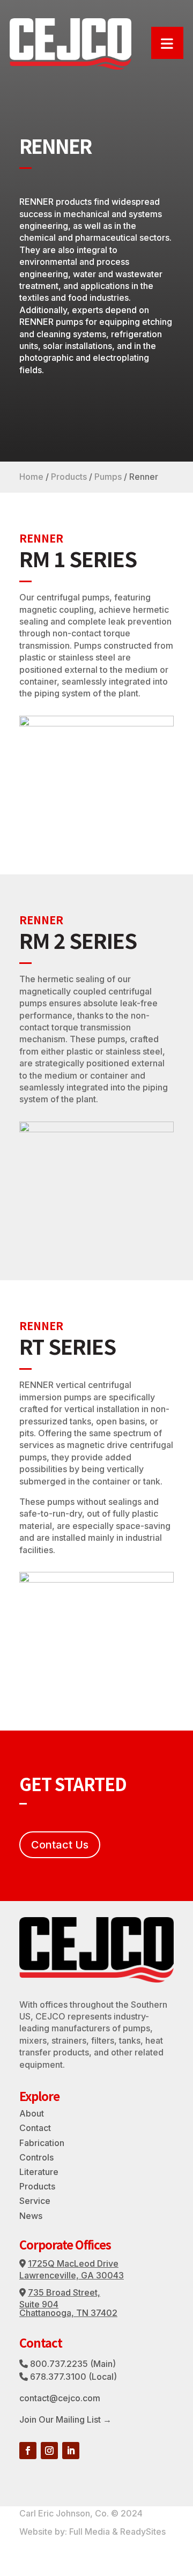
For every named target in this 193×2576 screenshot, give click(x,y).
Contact (35, 2128)
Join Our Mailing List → (65, 2419)
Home (31, 477)
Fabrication (42, 2143)
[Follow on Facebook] (28, 2451)
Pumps (108, 477)
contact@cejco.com (60, 2398)
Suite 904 (39, 2304)
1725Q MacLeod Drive (73, 2263)
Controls (36, 2157)
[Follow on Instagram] (49, 2451)
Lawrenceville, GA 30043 (72, 2275)
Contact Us (60, 1845)
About (32, 2113)
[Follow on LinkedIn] (71, 2451)
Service (35, 2201)
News (31, 2216)
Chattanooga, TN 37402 (68, 2313)
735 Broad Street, (64, 2292)
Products (69, 477)
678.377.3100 (58, 2377)
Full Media (90, 2532)
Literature (39, 2172)
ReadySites (143, 2532)
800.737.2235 (59, 2364)
